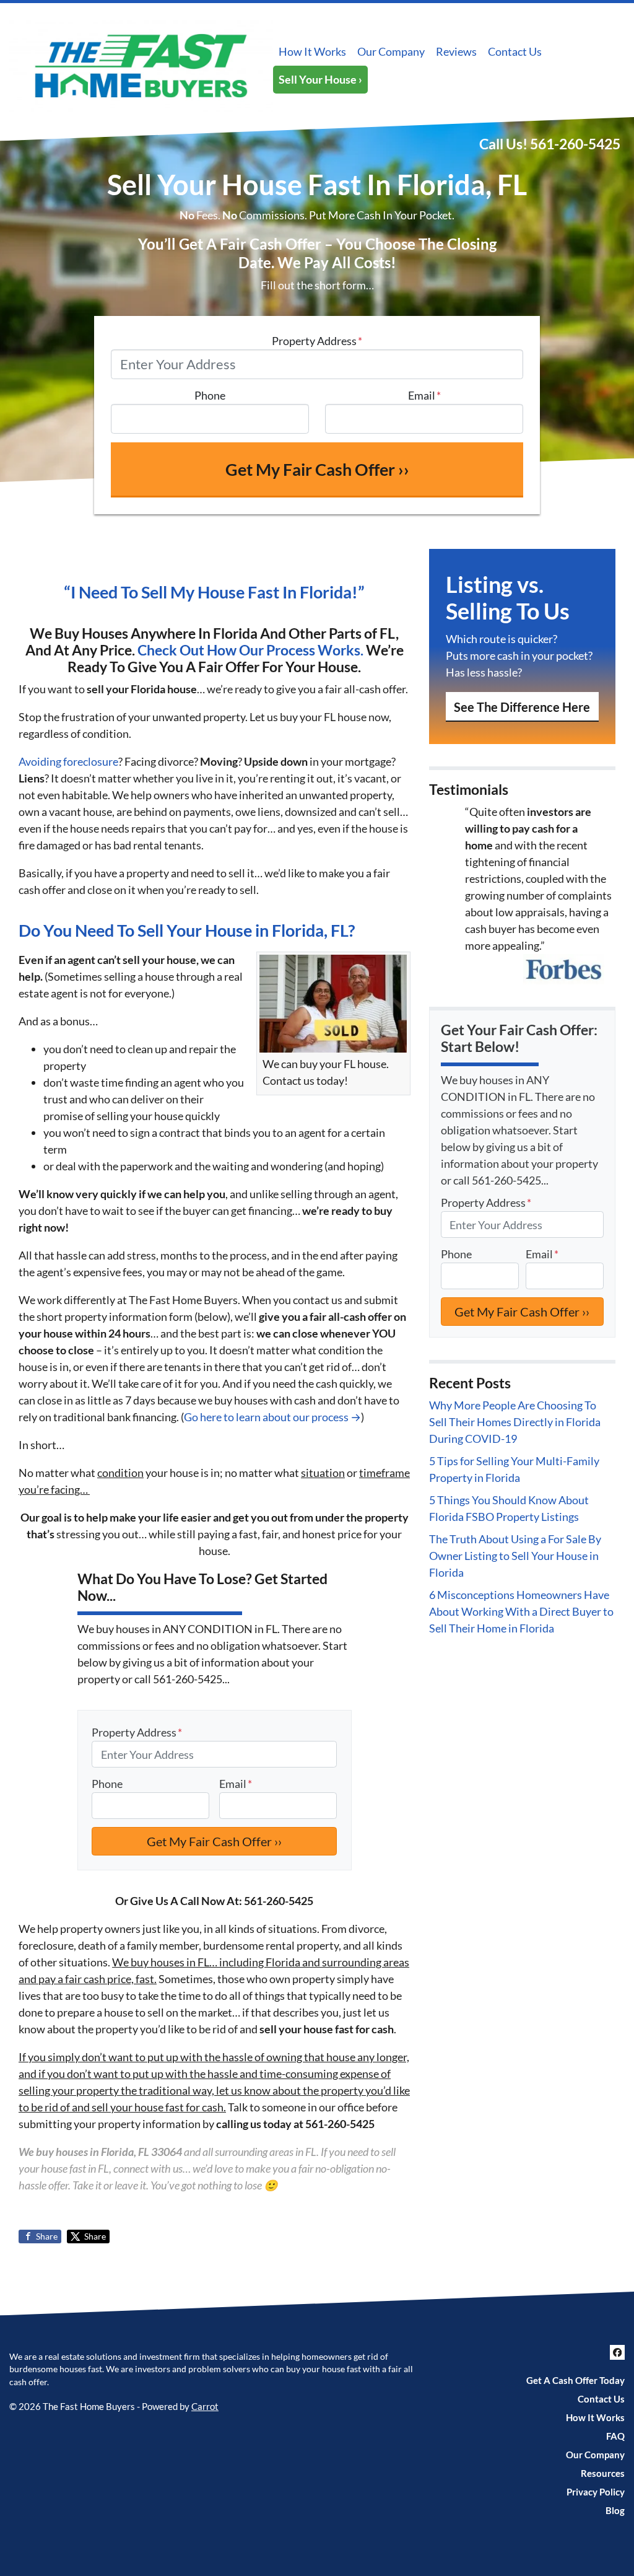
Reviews (456, 51)
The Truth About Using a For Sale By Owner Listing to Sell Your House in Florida (515, 1556)
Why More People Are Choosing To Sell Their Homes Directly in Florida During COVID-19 (515, 1422)
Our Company (391, 51)
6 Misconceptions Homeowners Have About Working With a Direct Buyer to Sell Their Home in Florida (521, 1611)
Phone (210, 395)
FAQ (615, 2436)
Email (424, 395)
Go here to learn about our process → (272, 1417)
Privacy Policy (596, 2492)
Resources (603, 2473)
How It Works (312, 51)
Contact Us (515, 51)
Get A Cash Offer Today (575, 2380)
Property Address (317, 341)
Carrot (205, 2406)
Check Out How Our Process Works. (250, 650)
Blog (615, 2510)
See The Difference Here (522, 707)
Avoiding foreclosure (68, 761)
